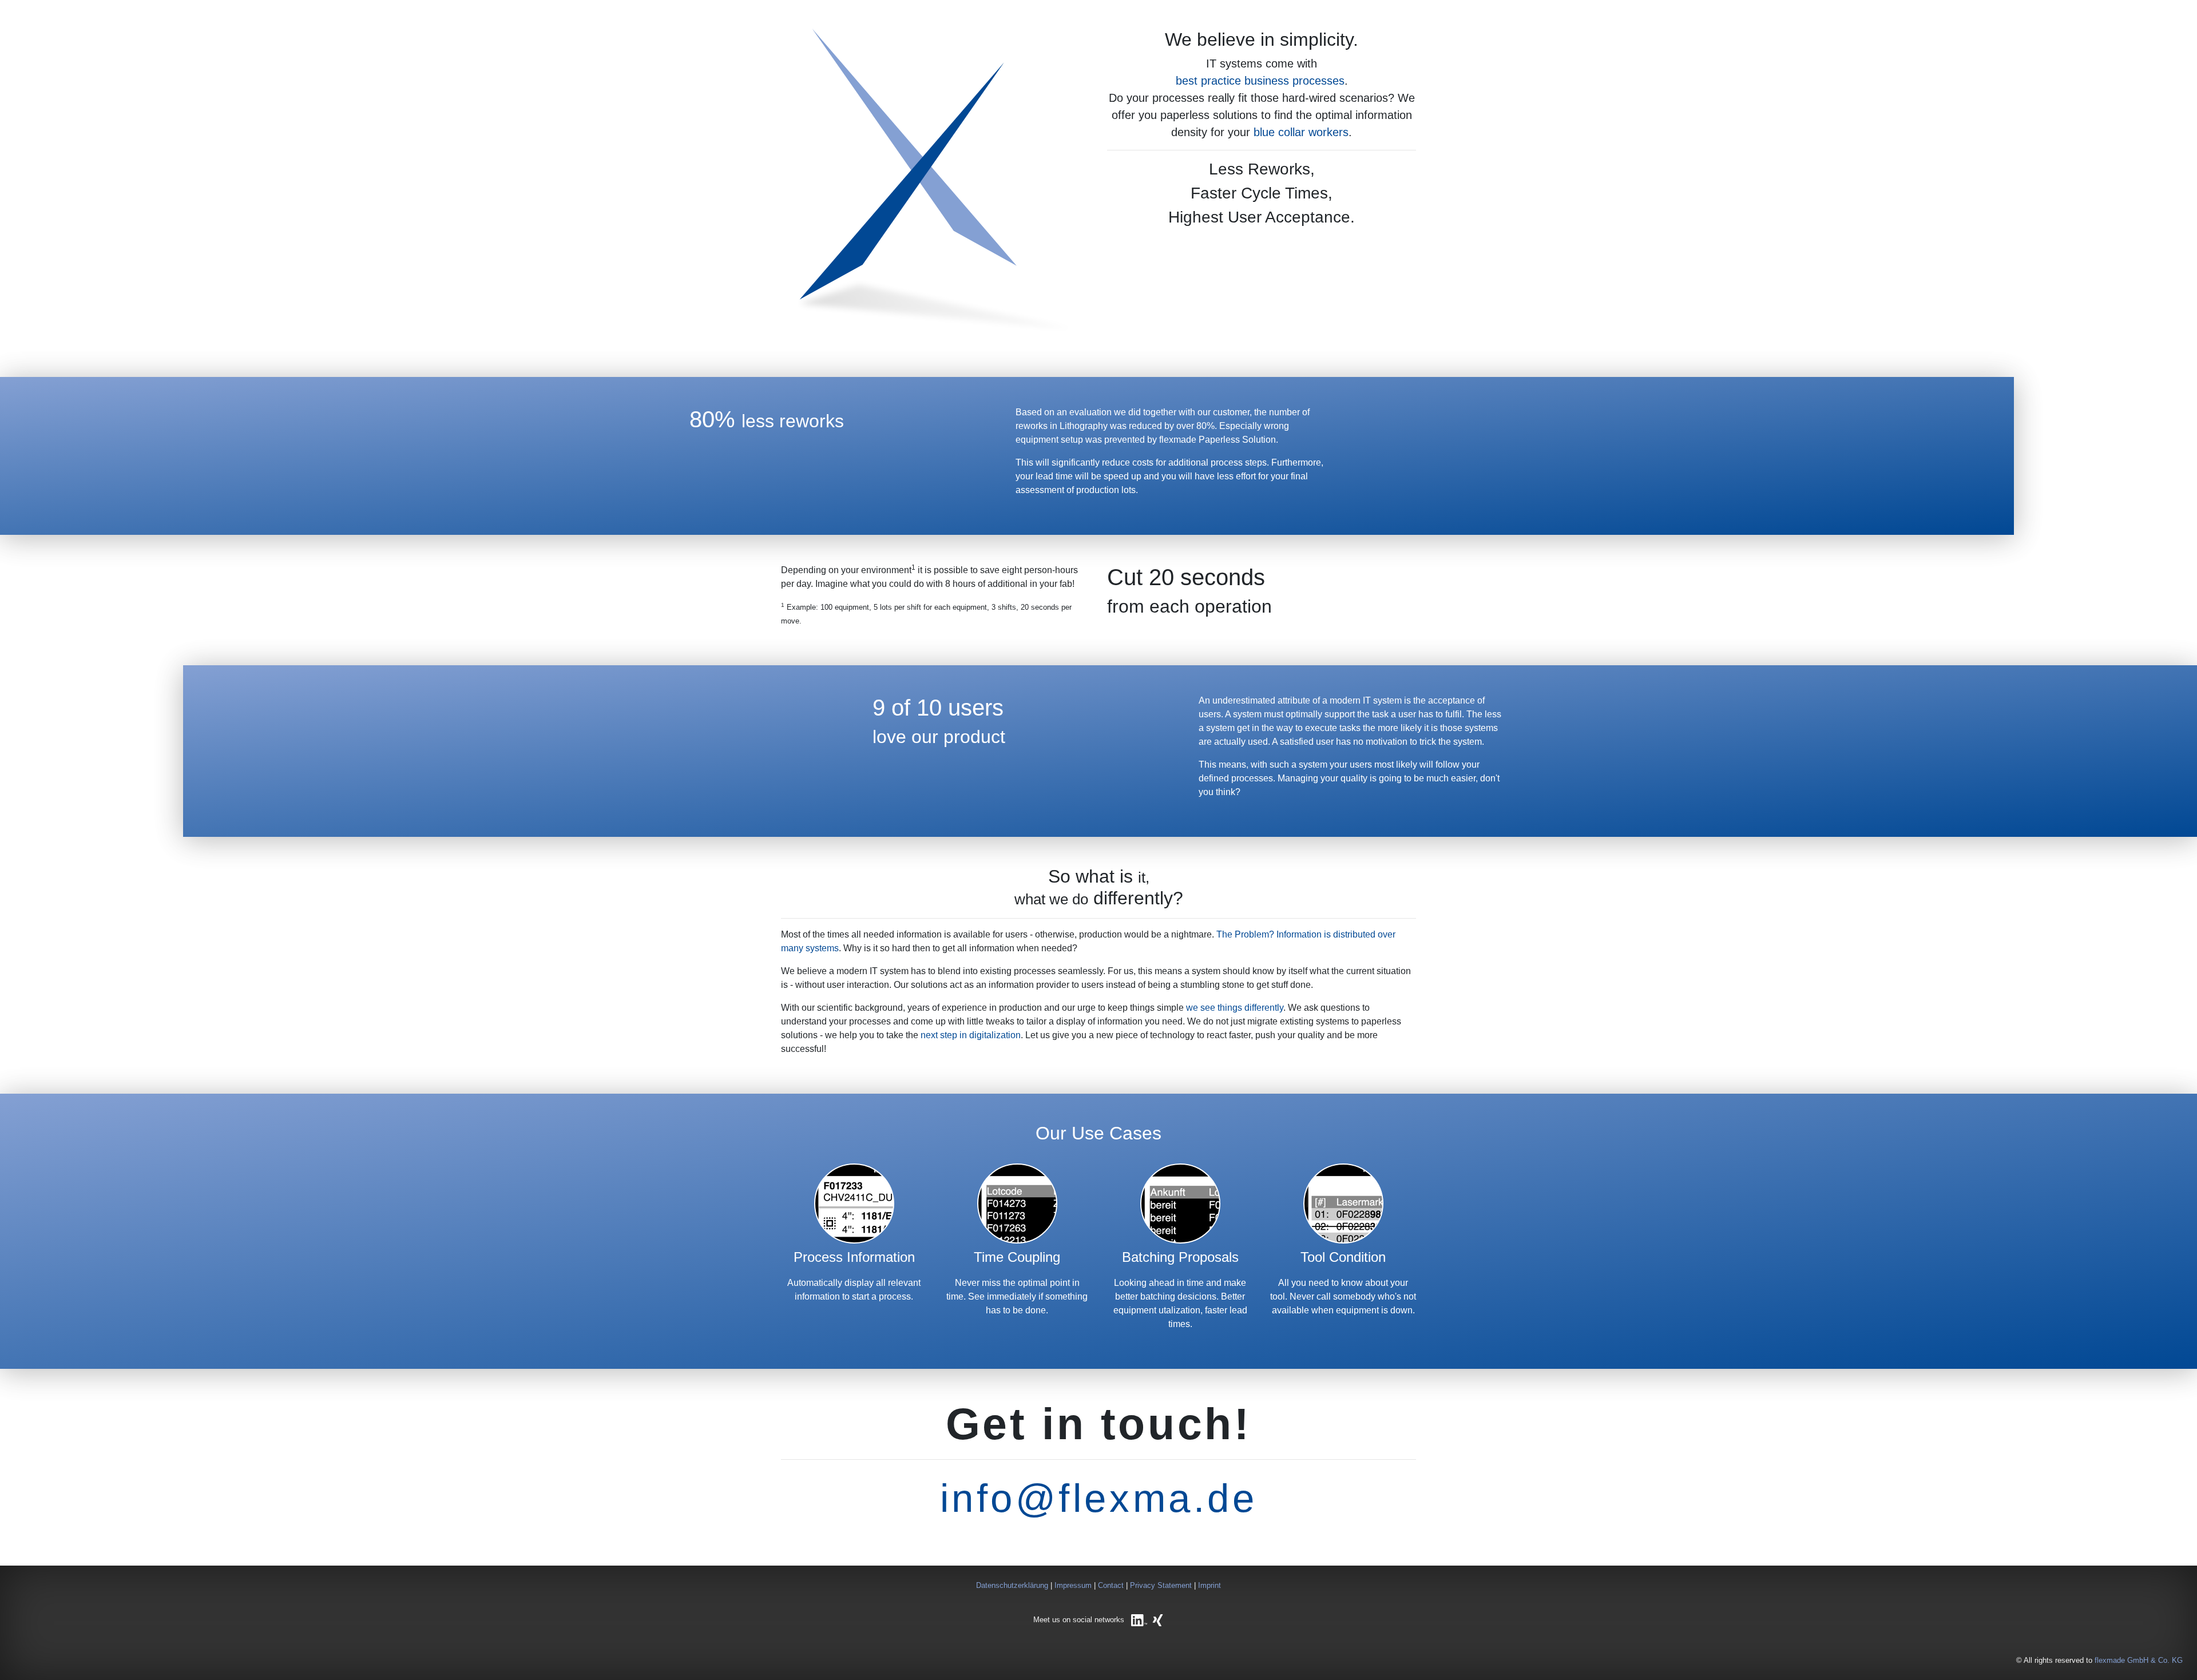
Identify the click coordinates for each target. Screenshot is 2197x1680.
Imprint (1209, 1585)
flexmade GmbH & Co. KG (2139, 1660)
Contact (1111, 1585)
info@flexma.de (1098, 1498)
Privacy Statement (1161, 1585)
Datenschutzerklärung (1012, 1585)
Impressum (1073, 1585)
